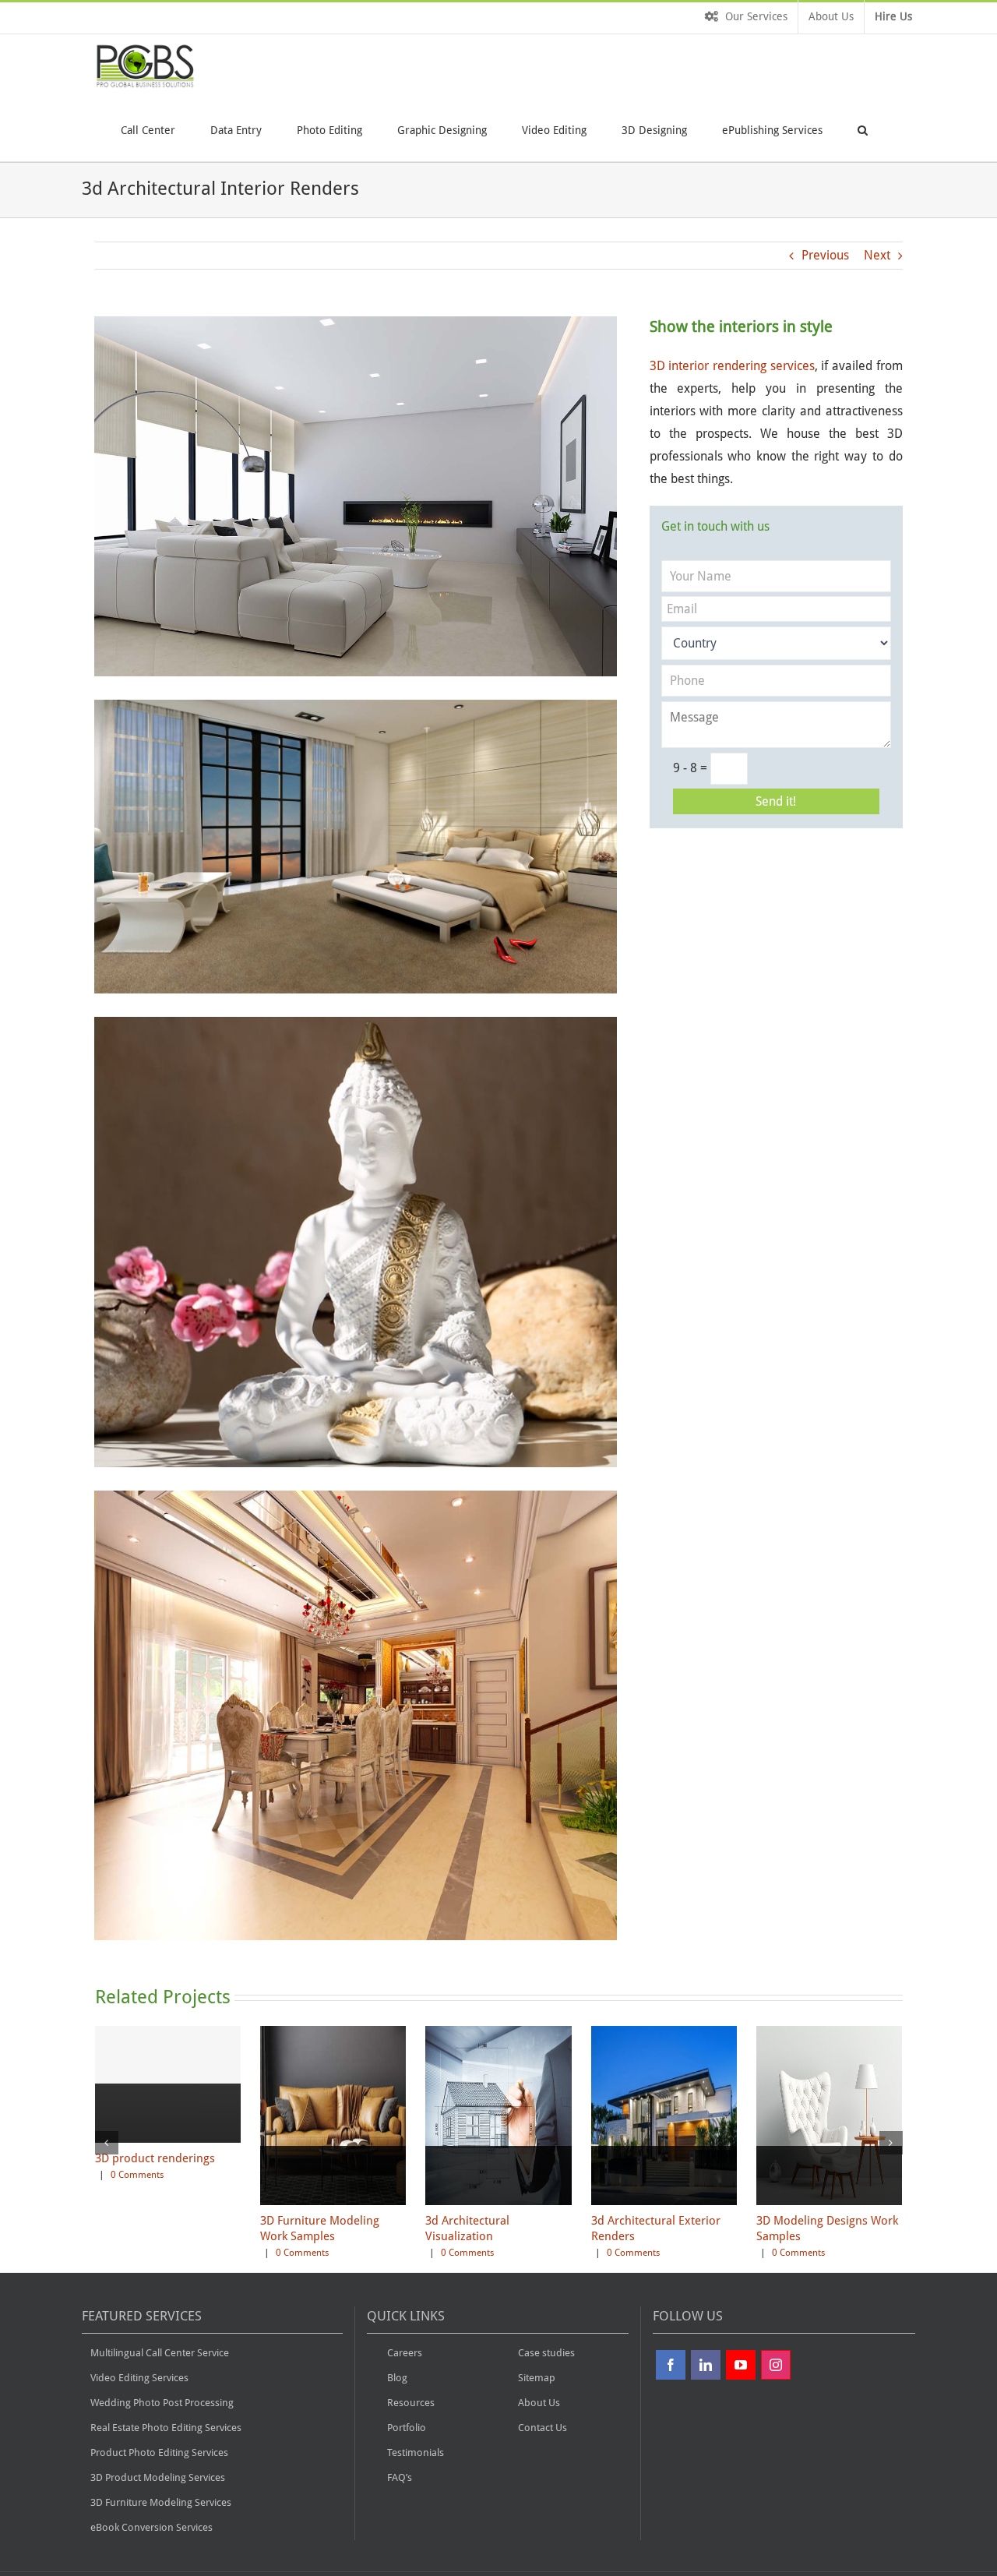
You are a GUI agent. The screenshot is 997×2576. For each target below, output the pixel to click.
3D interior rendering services (732, 366)
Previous (825, 255)
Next (877, 255)
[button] (863, 129)
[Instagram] (776, 2365)
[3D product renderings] (168, 2142)
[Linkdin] (706, 2365)
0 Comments (137, 2175)
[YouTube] (741, 2365)
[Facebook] (671, 2365)
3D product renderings (155, 2158)
